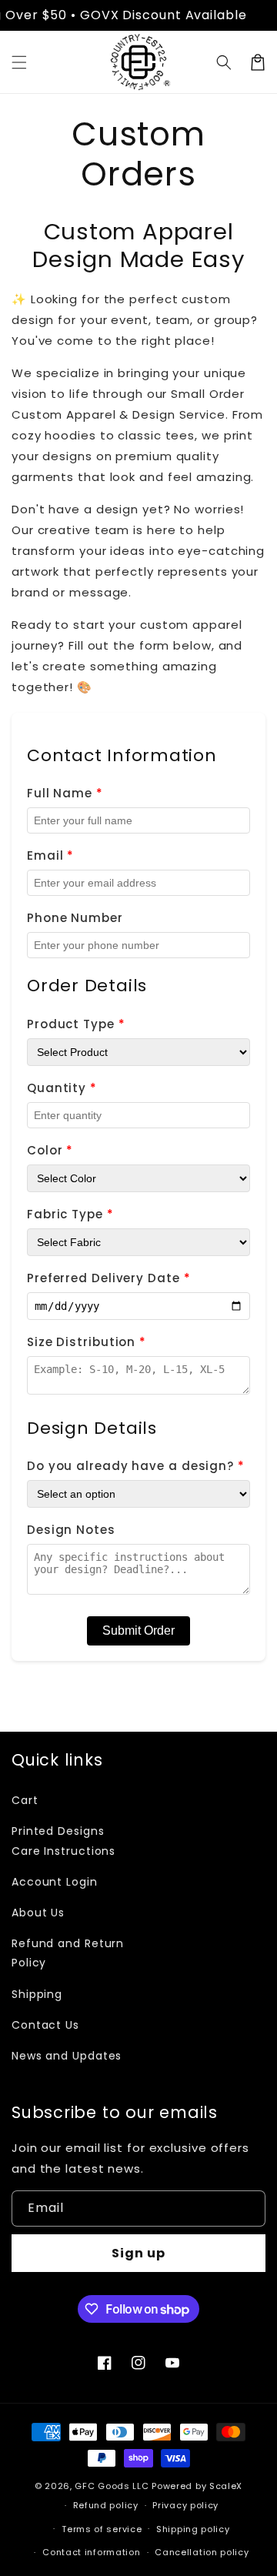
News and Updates (67, 2056)
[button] (19, 62)
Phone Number (75, 918)
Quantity (62, 1088)
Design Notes (71, 1530)
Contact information (91, 2552)
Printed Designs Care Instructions (63, 1841)
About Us (38, 1913)
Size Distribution (87, 1342)
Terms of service (102, 2529)
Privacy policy (185, 2505)
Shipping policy (193, 2529)
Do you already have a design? (136, 1466)
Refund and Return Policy (68, 1953)
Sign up (138, 2253)
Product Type (76, 1024)
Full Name (65, 793)
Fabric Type (70, 1214)
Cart (25, 1800)
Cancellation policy (202, 2552)
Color (50, 1150)
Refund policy (106, 2505)
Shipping (37, 1994)
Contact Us (45, 2025)
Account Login (55, 1882)
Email (50, 855)
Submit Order (138, 1630)
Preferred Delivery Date (109, 1278)
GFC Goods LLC (112, 2486)
